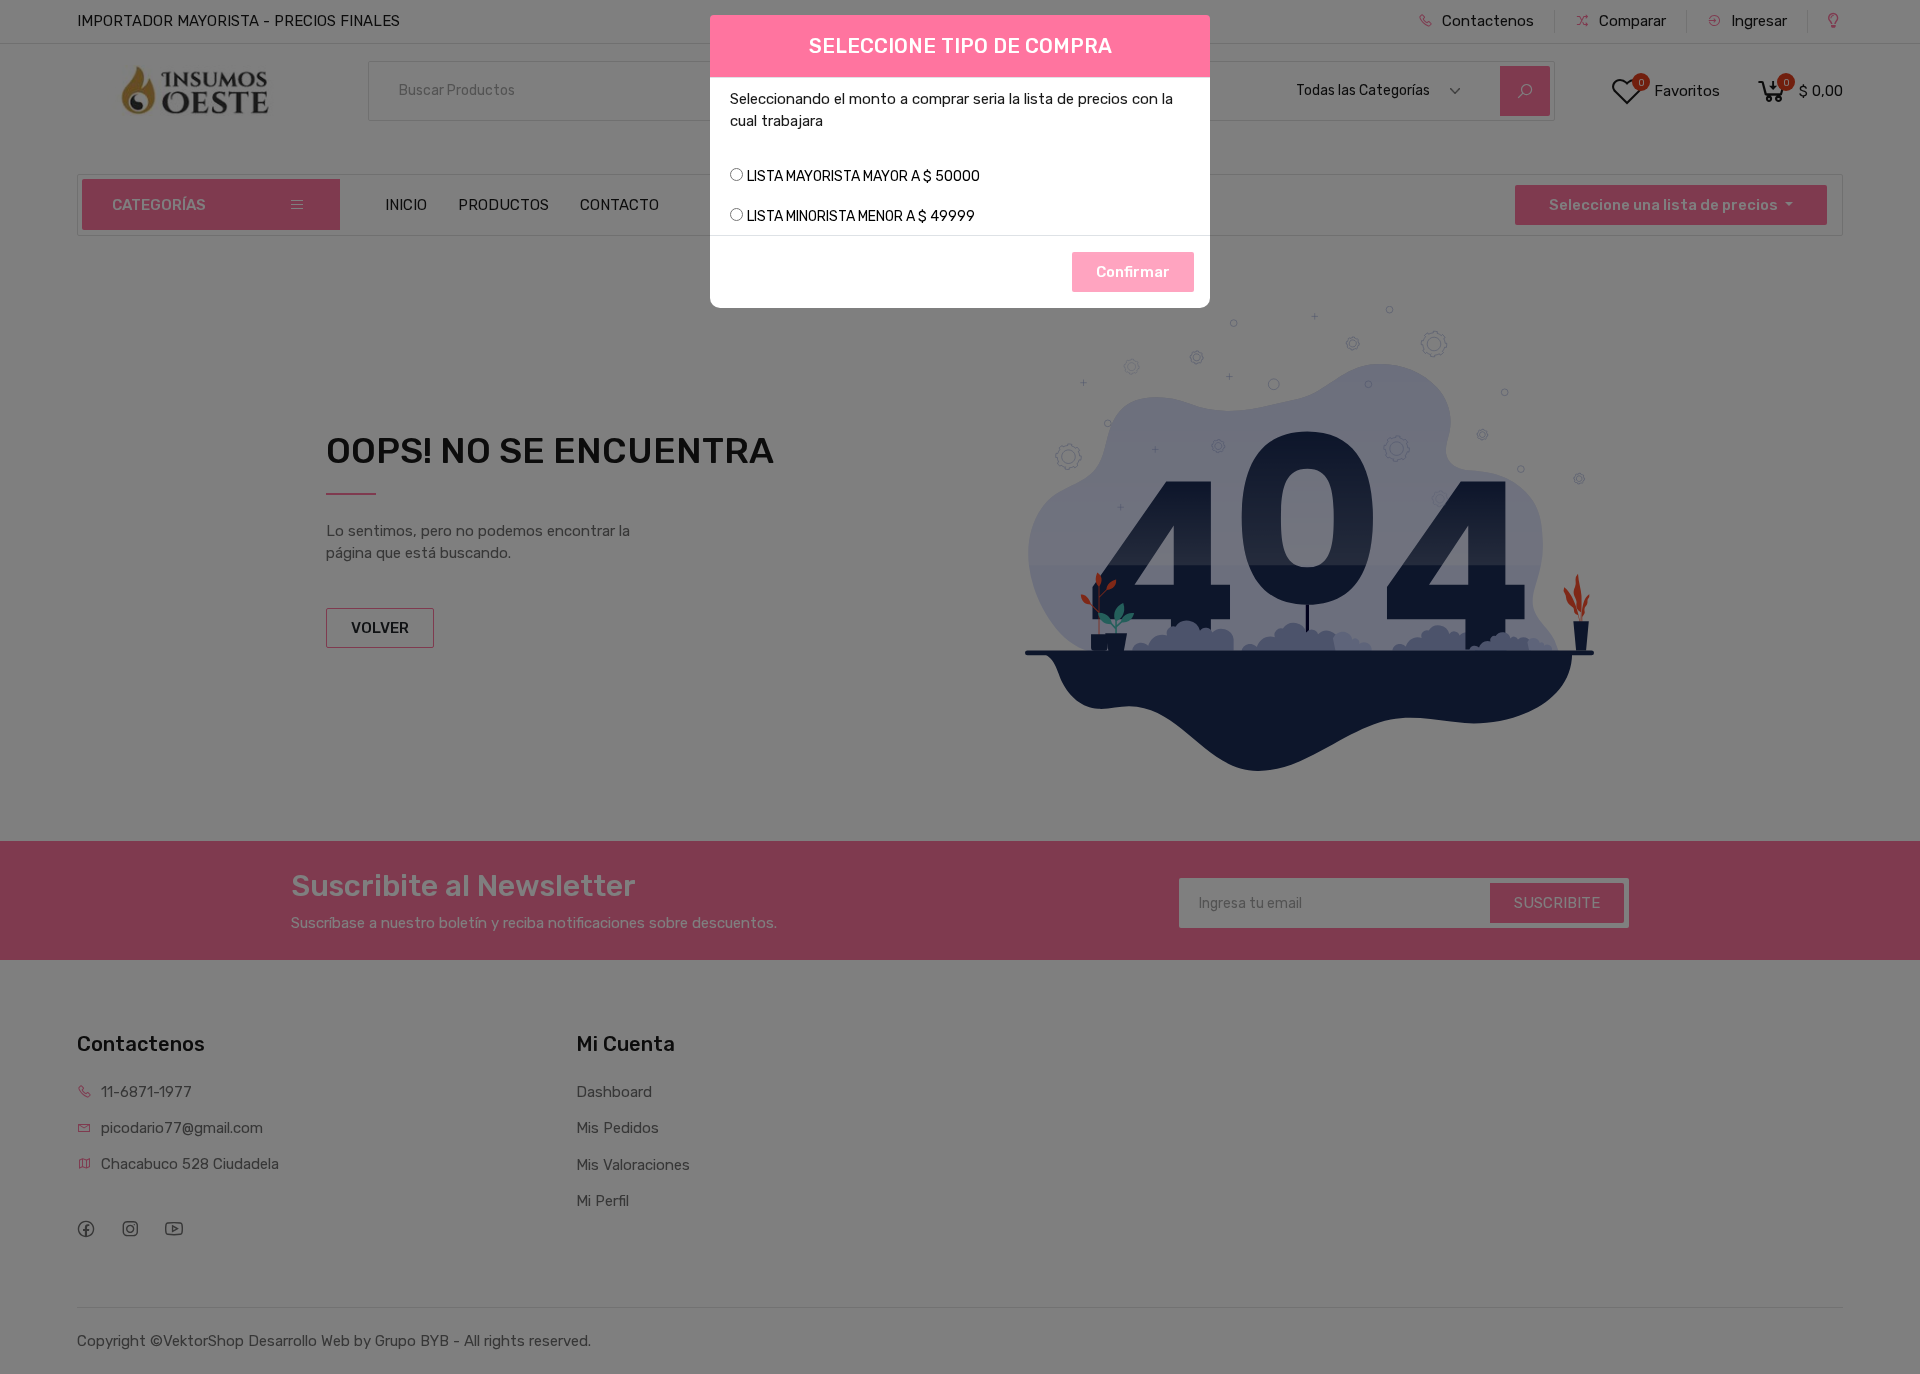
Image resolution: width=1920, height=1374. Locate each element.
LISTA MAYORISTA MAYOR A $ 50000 (863, 176)
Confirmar (1133, 272)
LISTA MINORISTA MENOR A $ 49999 (861, 216)
